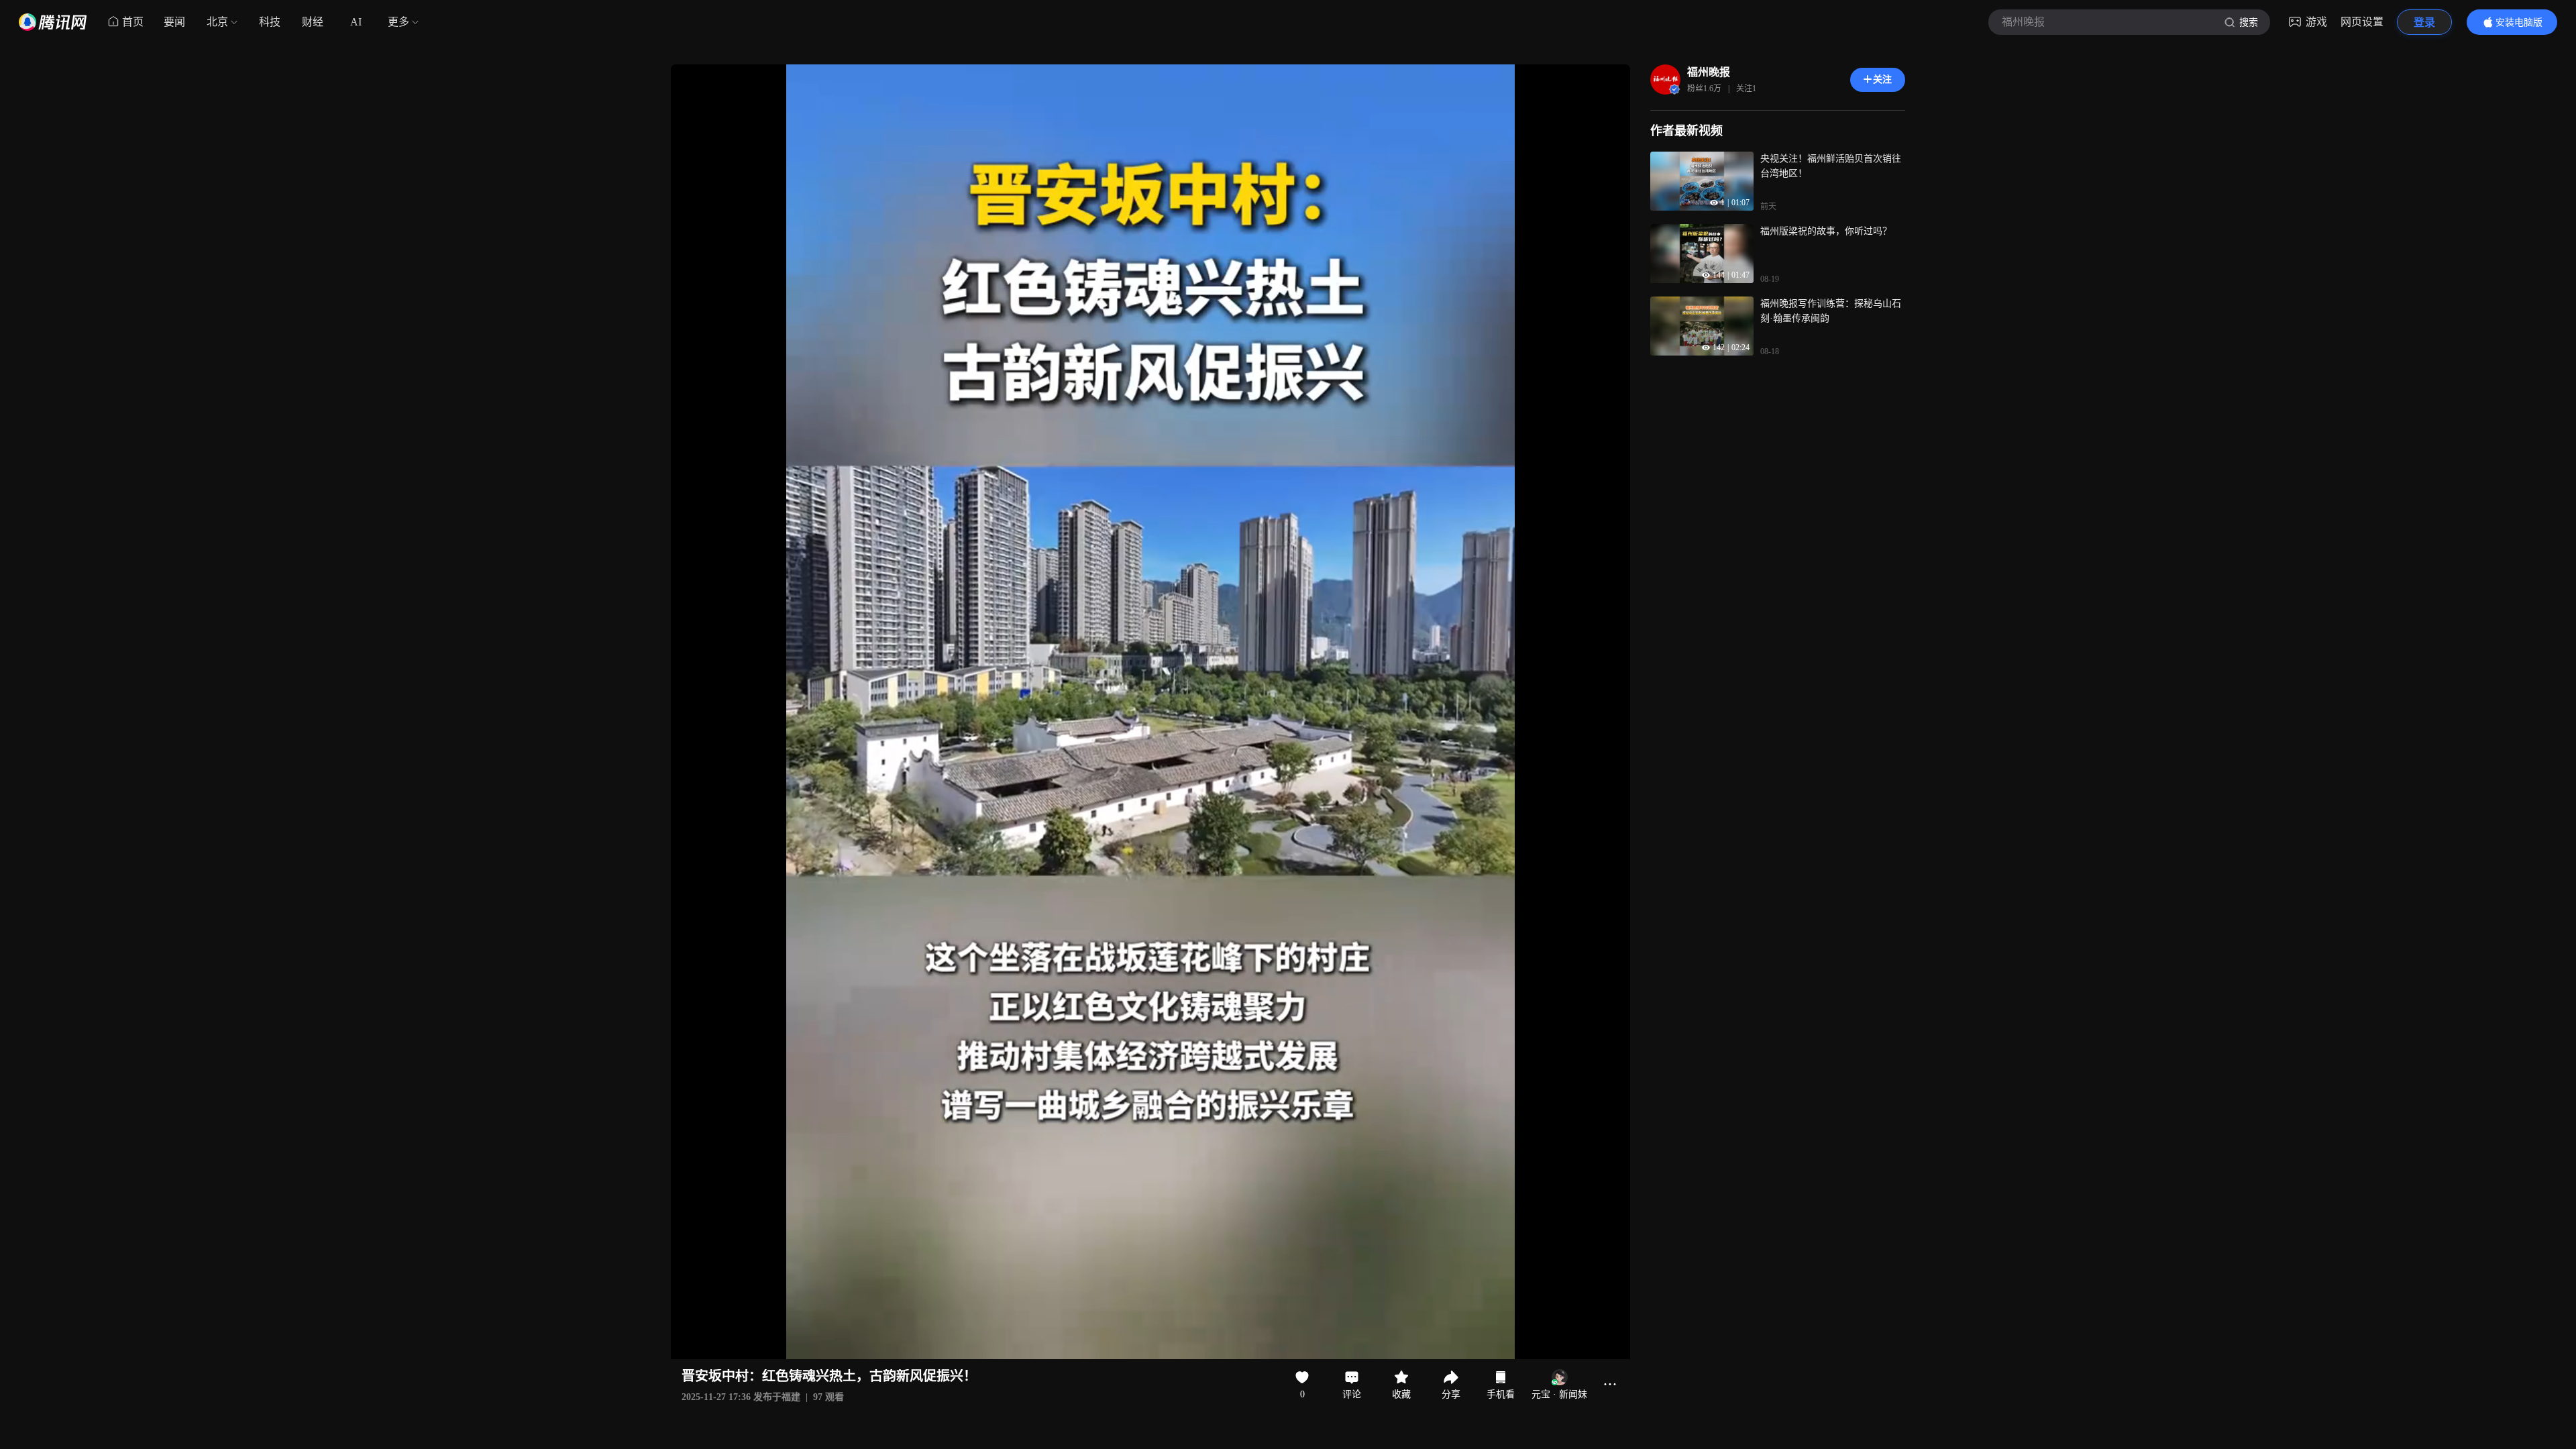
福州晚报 (1709, 72)
